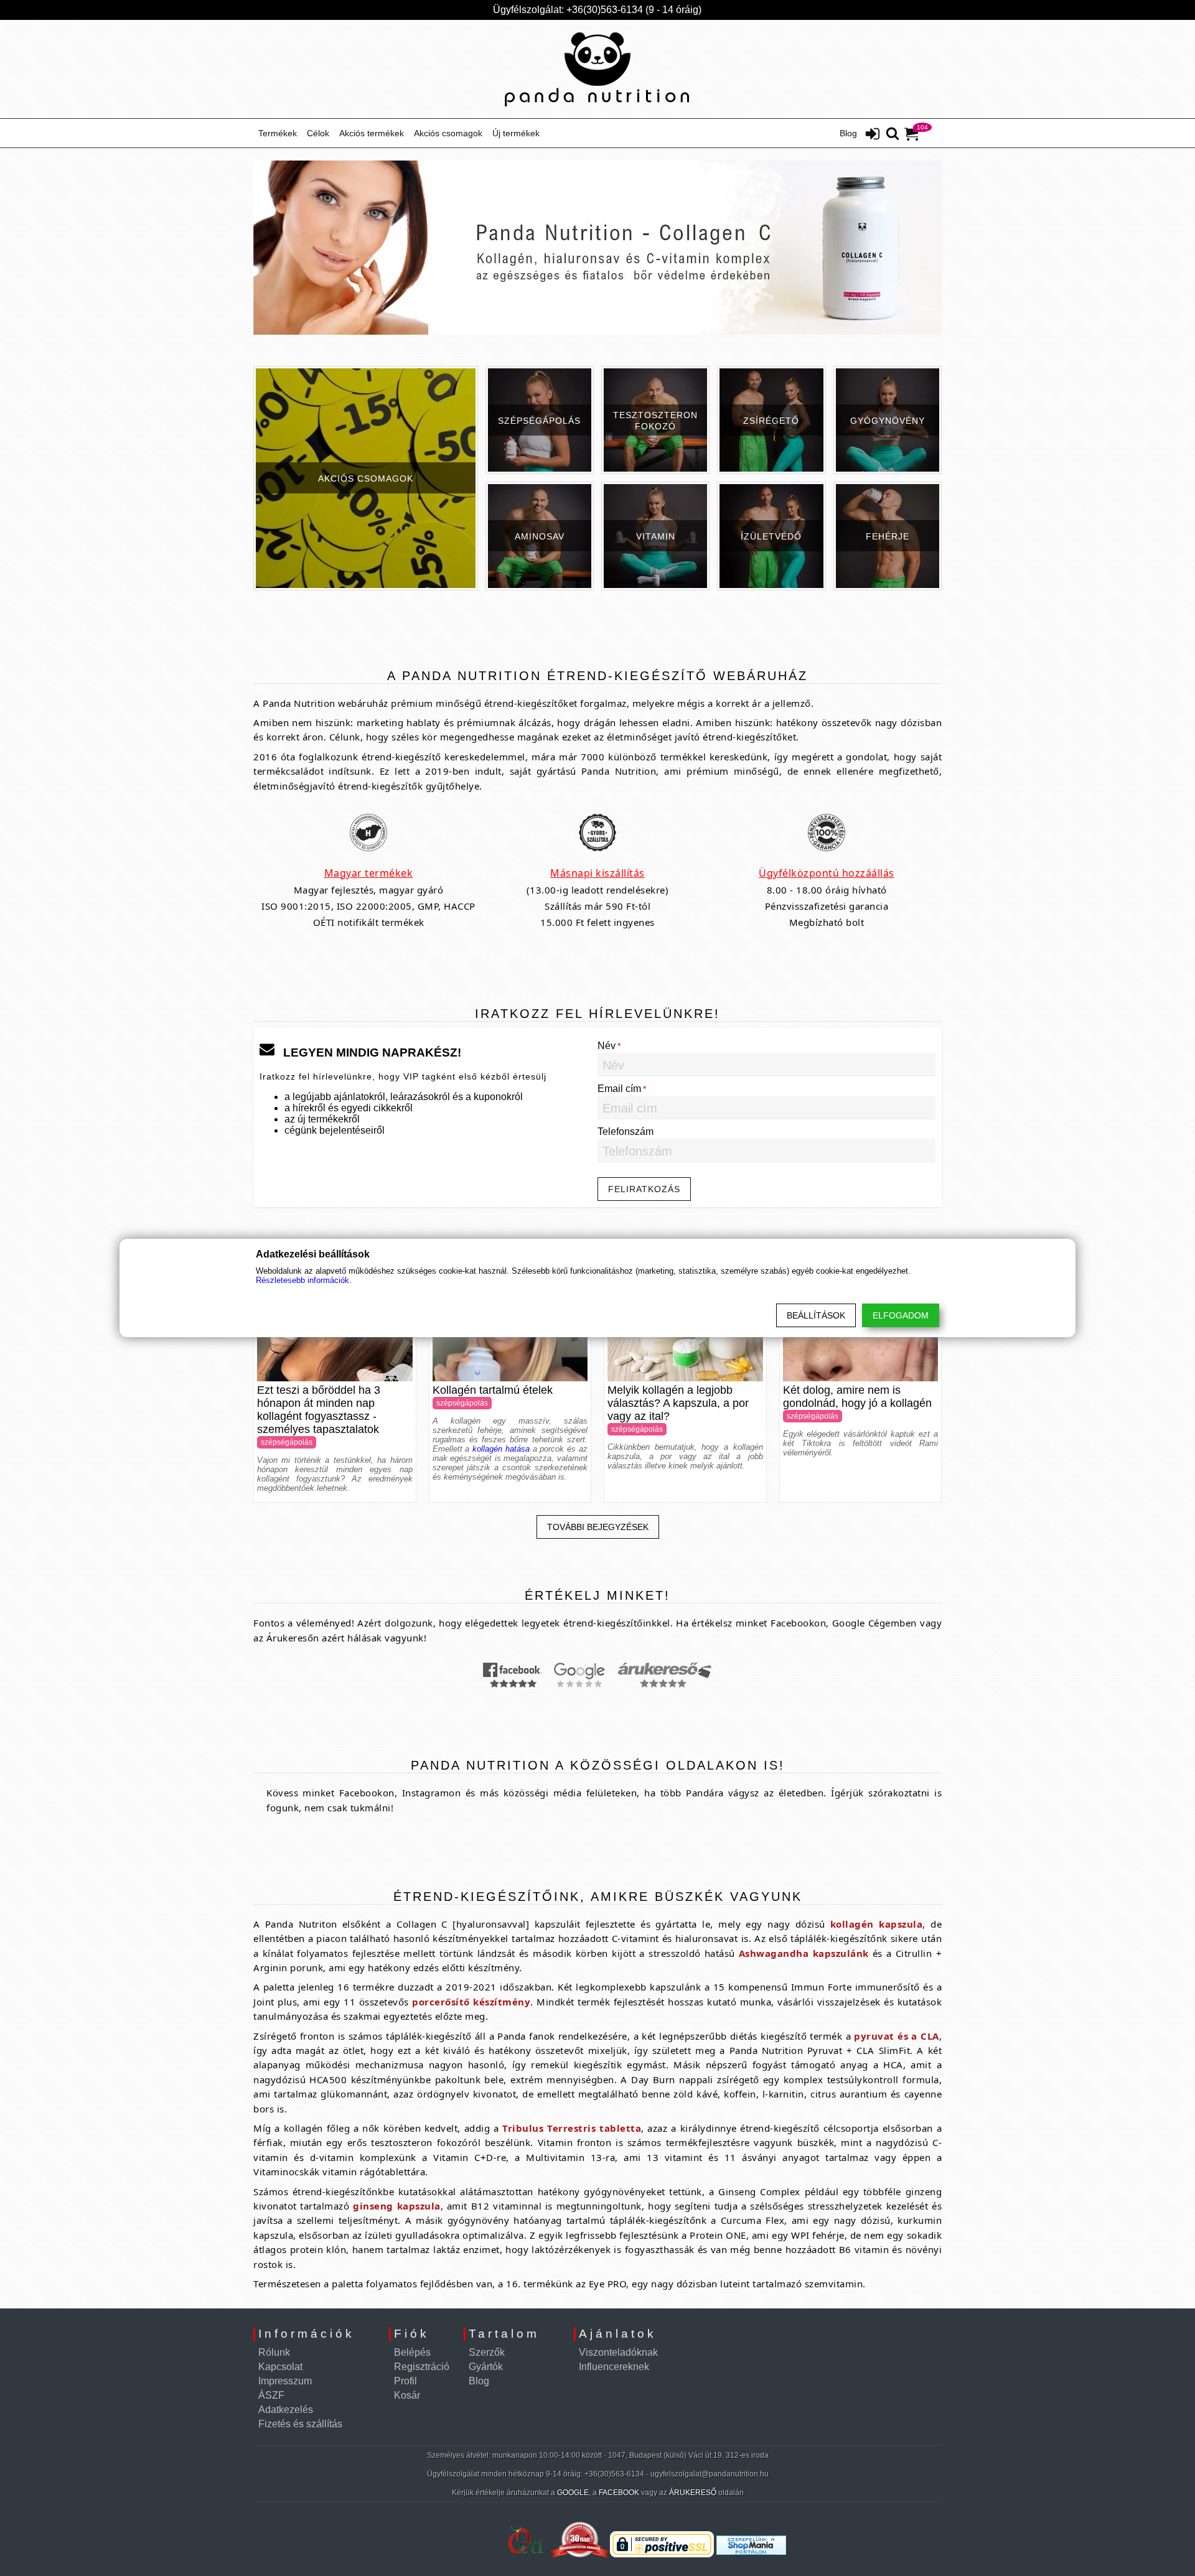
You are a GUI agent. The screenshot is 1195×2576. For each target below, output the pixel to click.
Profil (405, 2381)
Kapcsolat (280, 2367)
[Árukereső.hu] (456, 2558)
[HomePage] (597, 69)
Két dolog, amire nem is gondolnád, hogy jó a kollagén (857, 1397)
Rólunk (274, 2352)
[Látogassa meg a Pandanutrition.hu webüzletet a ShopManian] (751, 2558)
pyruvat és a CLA (896, 2036)
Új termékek (516, 133)
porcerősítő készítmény (471, 2002)
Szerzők (487, 2352)
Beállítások (816, 1315)
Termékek (278, 133)
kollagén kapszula (876, 1924)
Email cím (619, 1089)
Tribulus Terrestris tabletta (572, 2128)
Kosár (407, 2395)
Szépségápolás (287, 1442)
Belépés (412, 2352)
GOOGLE (573, 2493)
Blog (848, 133)
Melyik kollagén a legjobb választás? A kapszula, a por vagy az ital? (678, 1403)
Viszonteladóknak (618, 2352)
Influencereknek (614, 2367)
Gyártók (486, 2367)
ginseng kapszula (396, 2206)
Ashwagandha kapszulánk (804, 1953)
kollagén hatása (501, 1449)
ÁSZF (271, 2395)
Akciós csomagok (448, 133)
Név (607, 1046)
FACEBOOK (619, 2493)
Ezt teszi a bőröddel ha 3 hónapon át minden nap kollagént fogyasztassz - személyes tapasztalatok (319, 1410)
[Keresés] (893, 134)
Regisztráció (422, 2367)
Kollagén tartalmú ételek (493, 1390)
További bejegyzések (598, 1527)
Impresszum (285, 2381)
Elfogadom (901, 1315)
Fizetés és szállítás (300, 2424)
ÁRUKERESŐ (693, 2493)
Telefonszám (626, 1132)
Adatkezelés (286, 2410)
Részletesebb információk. (304, 1280)
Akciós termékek (372, 133)
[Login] (873, 135)
